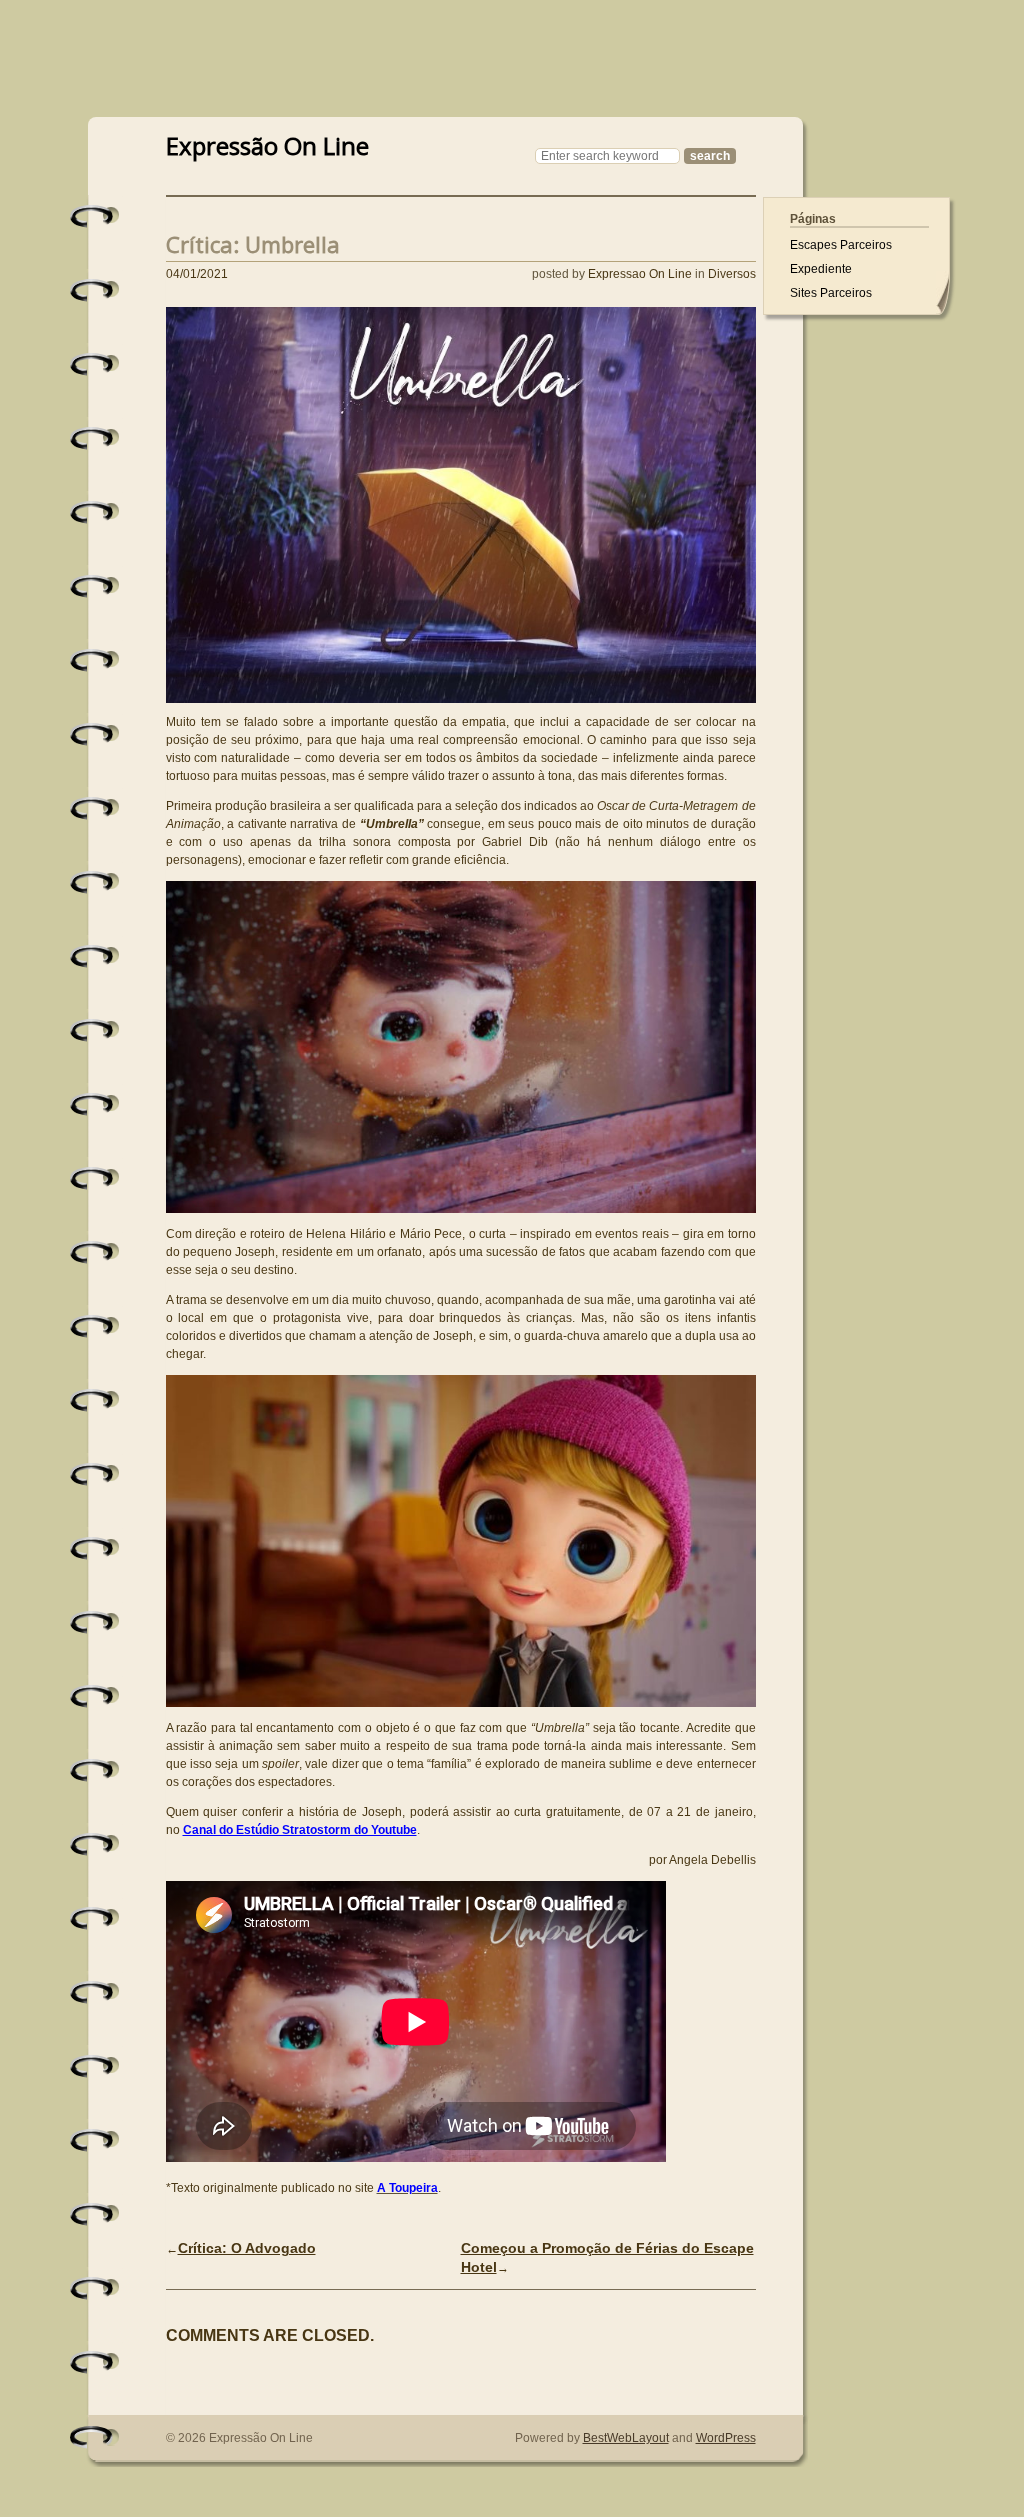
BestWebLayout (626, 2438)
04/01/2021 (197, 274)
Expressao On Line (640, 274)
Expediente (821, 269)
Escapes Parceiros (841, 245)
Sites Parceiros (831, 293)
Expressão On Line (267, 143)
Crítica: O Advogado (247, 2248)
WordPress (726, 2438)
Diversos (732, 274)
